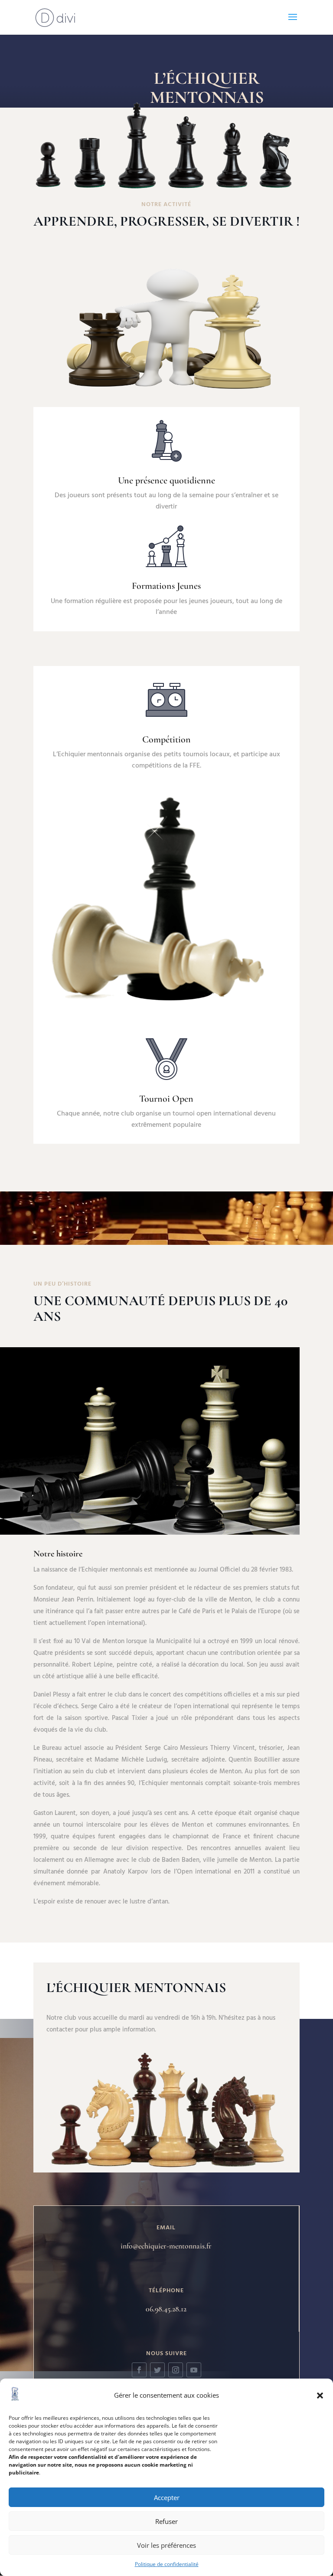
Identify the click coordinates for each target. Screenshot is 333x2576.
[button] (320, 2396)
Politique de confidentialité (167, 2564)
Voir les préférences (166, 2545)
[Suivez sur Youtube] (194, 2370)
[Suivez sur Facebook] (139, 2370)
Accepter (167, 2497)
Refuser (166, 2521)
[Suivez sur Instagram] (176, 2370)
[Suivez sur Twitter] (157, 2370)
